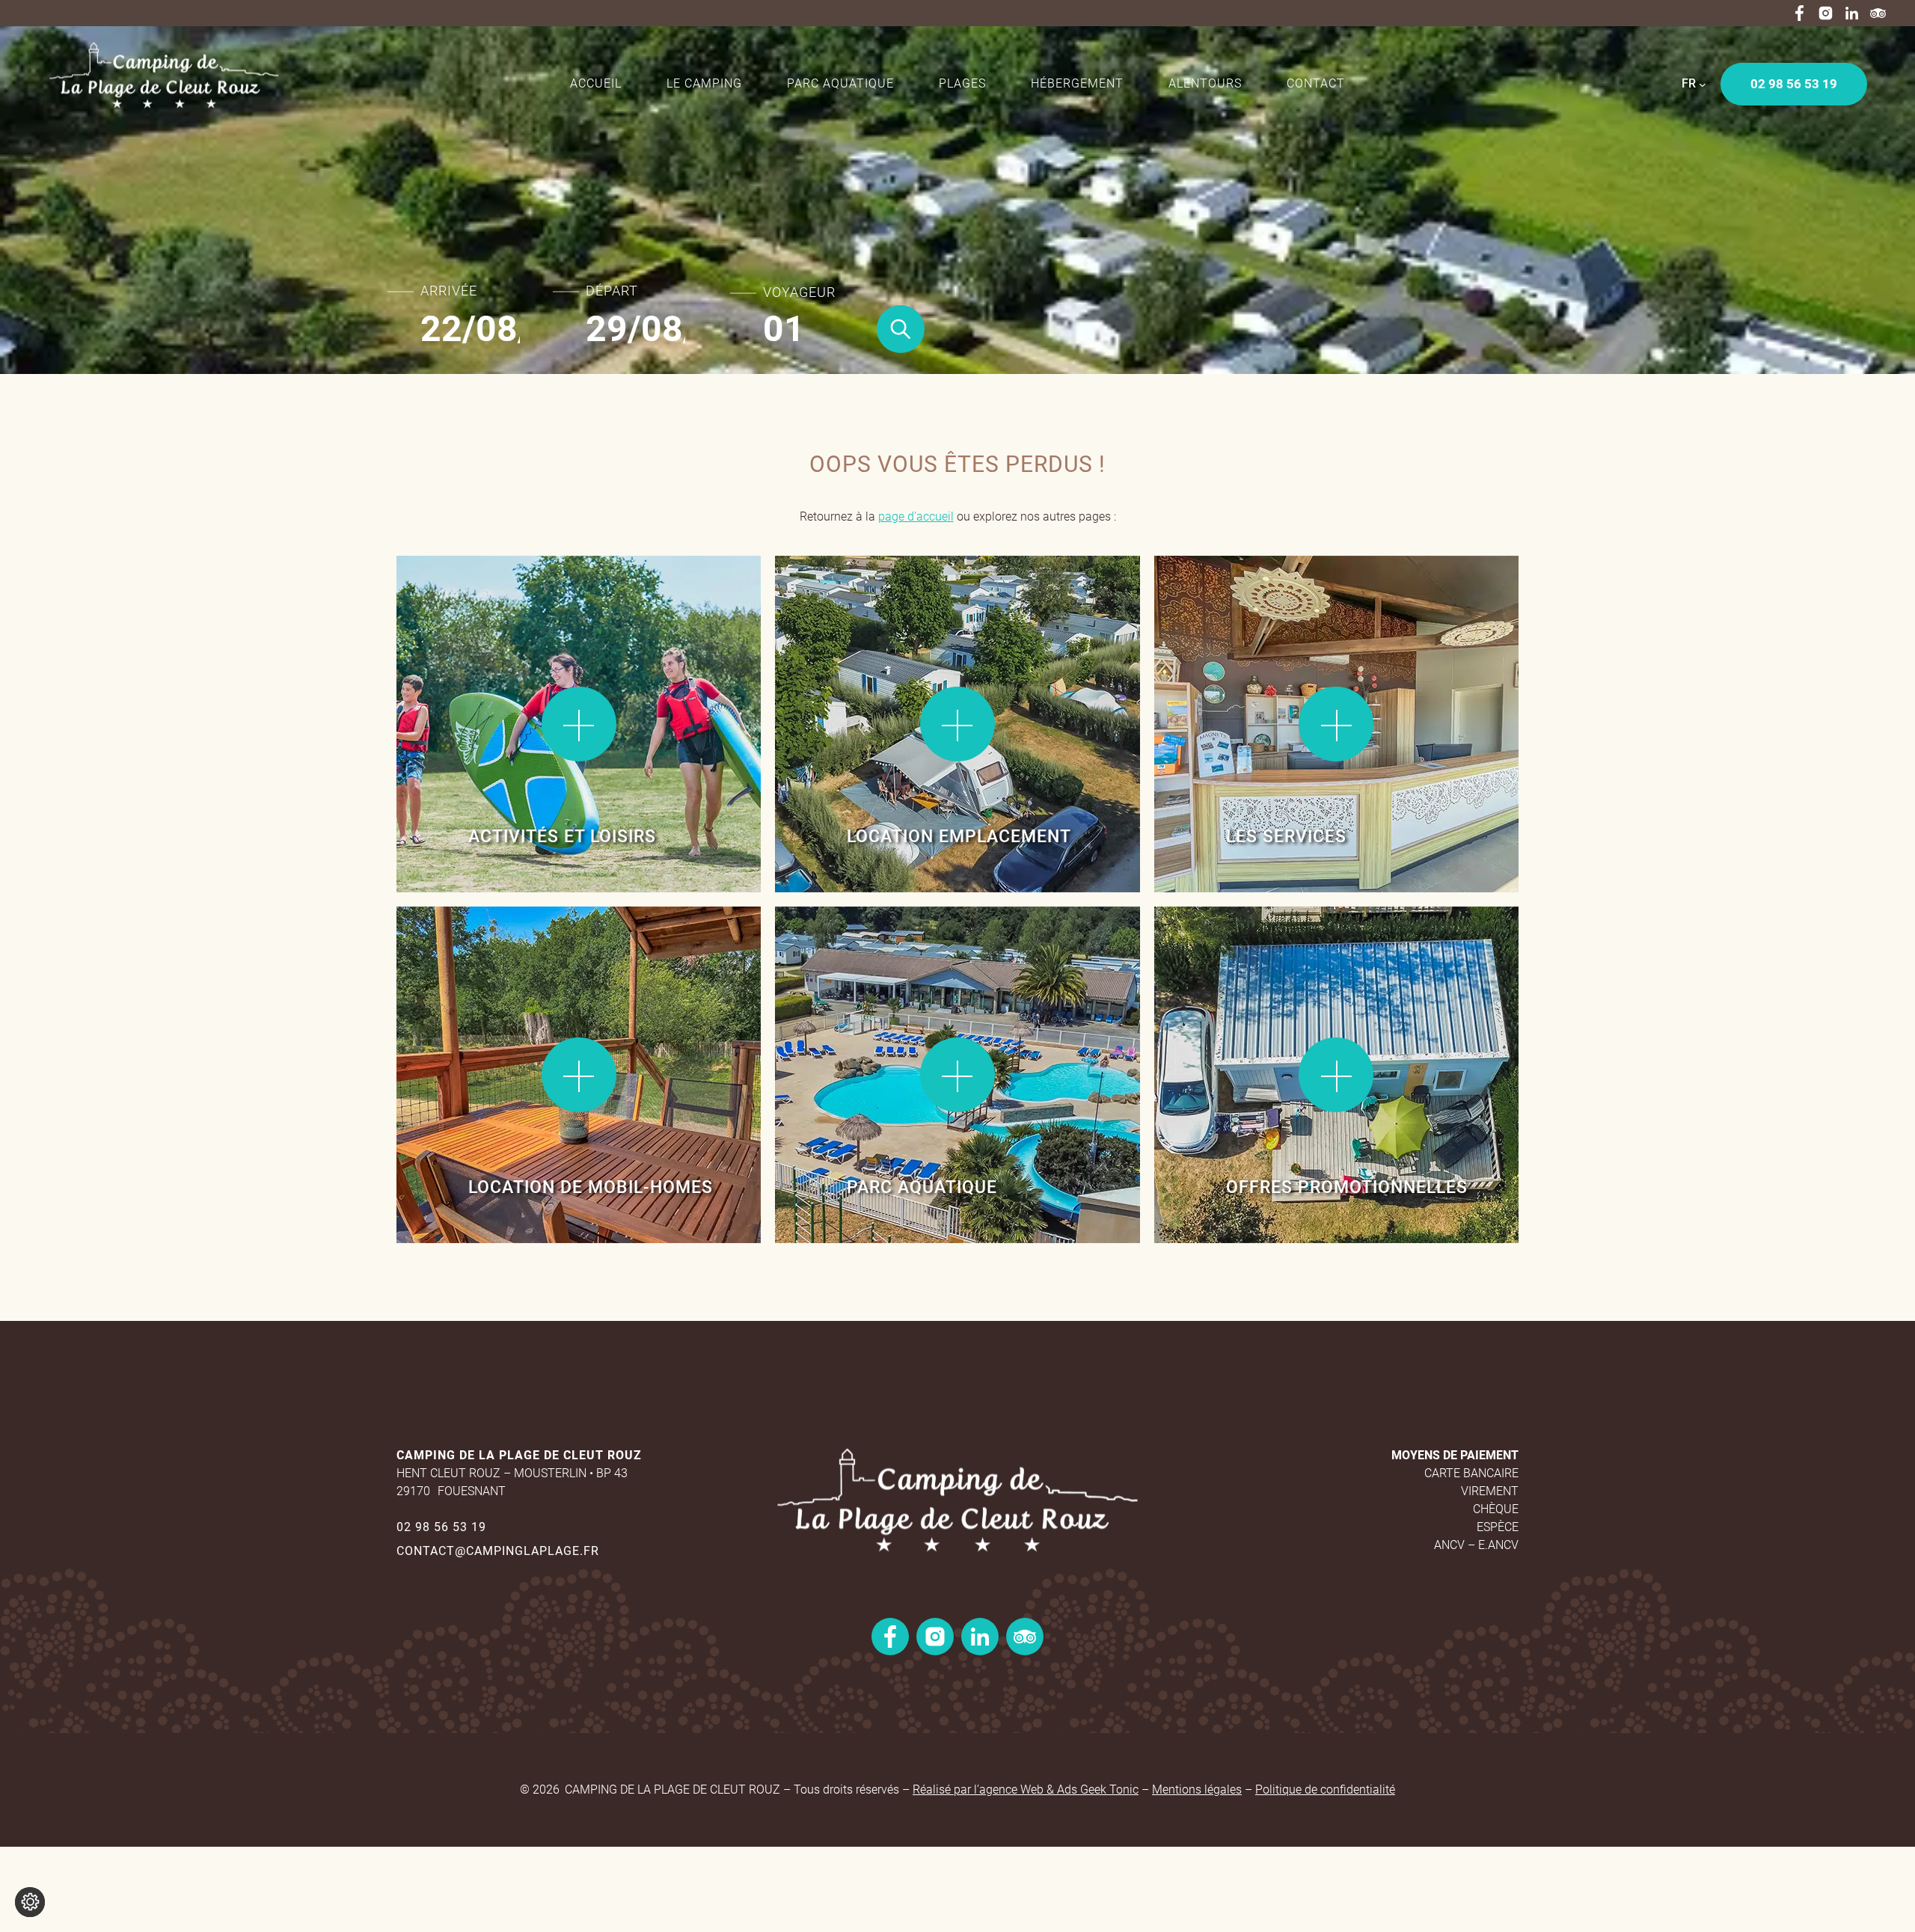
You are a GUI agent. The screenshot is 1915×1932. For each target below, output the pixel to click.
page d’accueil (916, 516)
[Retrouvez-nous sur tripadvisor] (1878, 13)
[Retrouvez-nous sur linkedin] (1852, 13)
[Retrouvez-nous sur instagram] (1826, 13)
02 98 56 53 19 (441, 1527)
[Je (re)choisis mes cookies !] (30, 1902)
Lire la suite (448, 605)
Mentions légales (1197, 1790)
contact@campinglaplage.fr (498, 1551)
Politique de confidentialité (1325, 1790)
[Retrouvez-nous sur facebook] (1799, 13)
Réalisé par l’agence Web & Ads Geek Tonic (1026, 1790)
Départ (612, 291)
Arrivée (449, 291)
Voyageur (799, 292)
